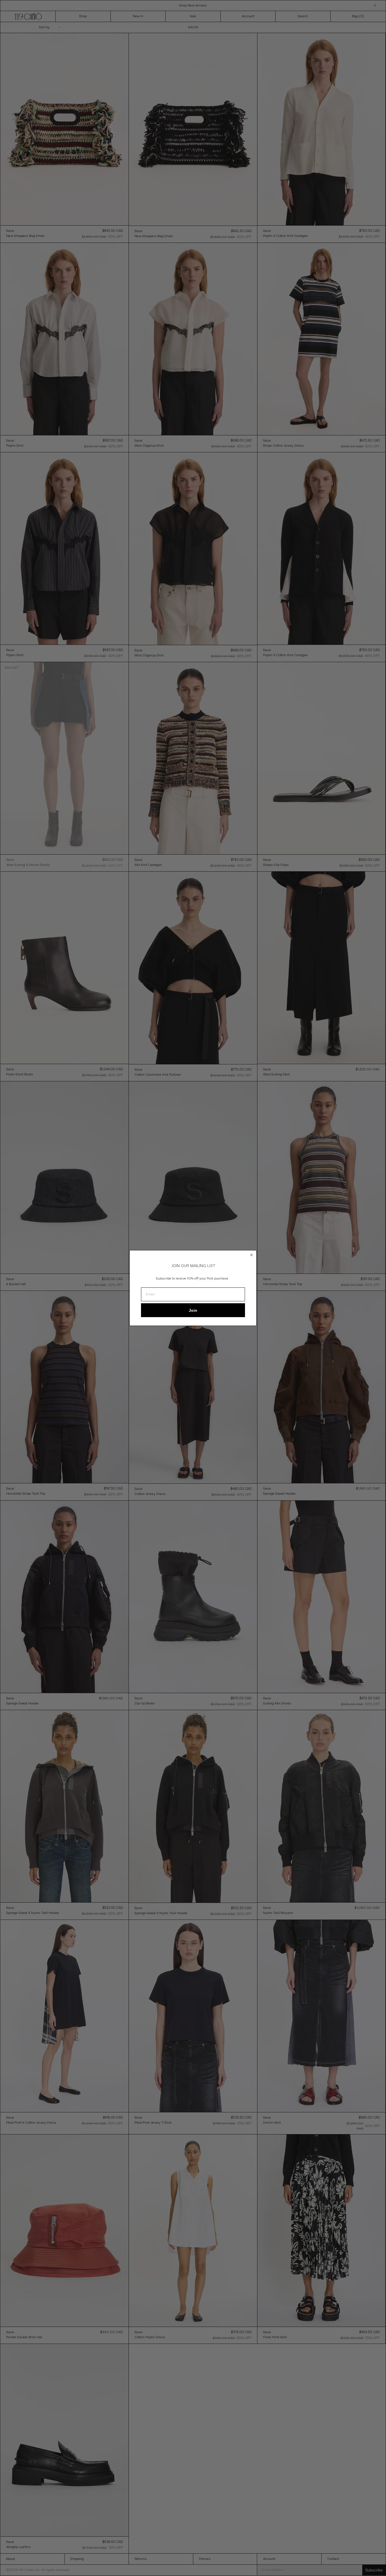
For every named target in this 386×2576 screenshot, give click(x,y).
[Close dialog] (251, 1255)
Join (193, 1310)
